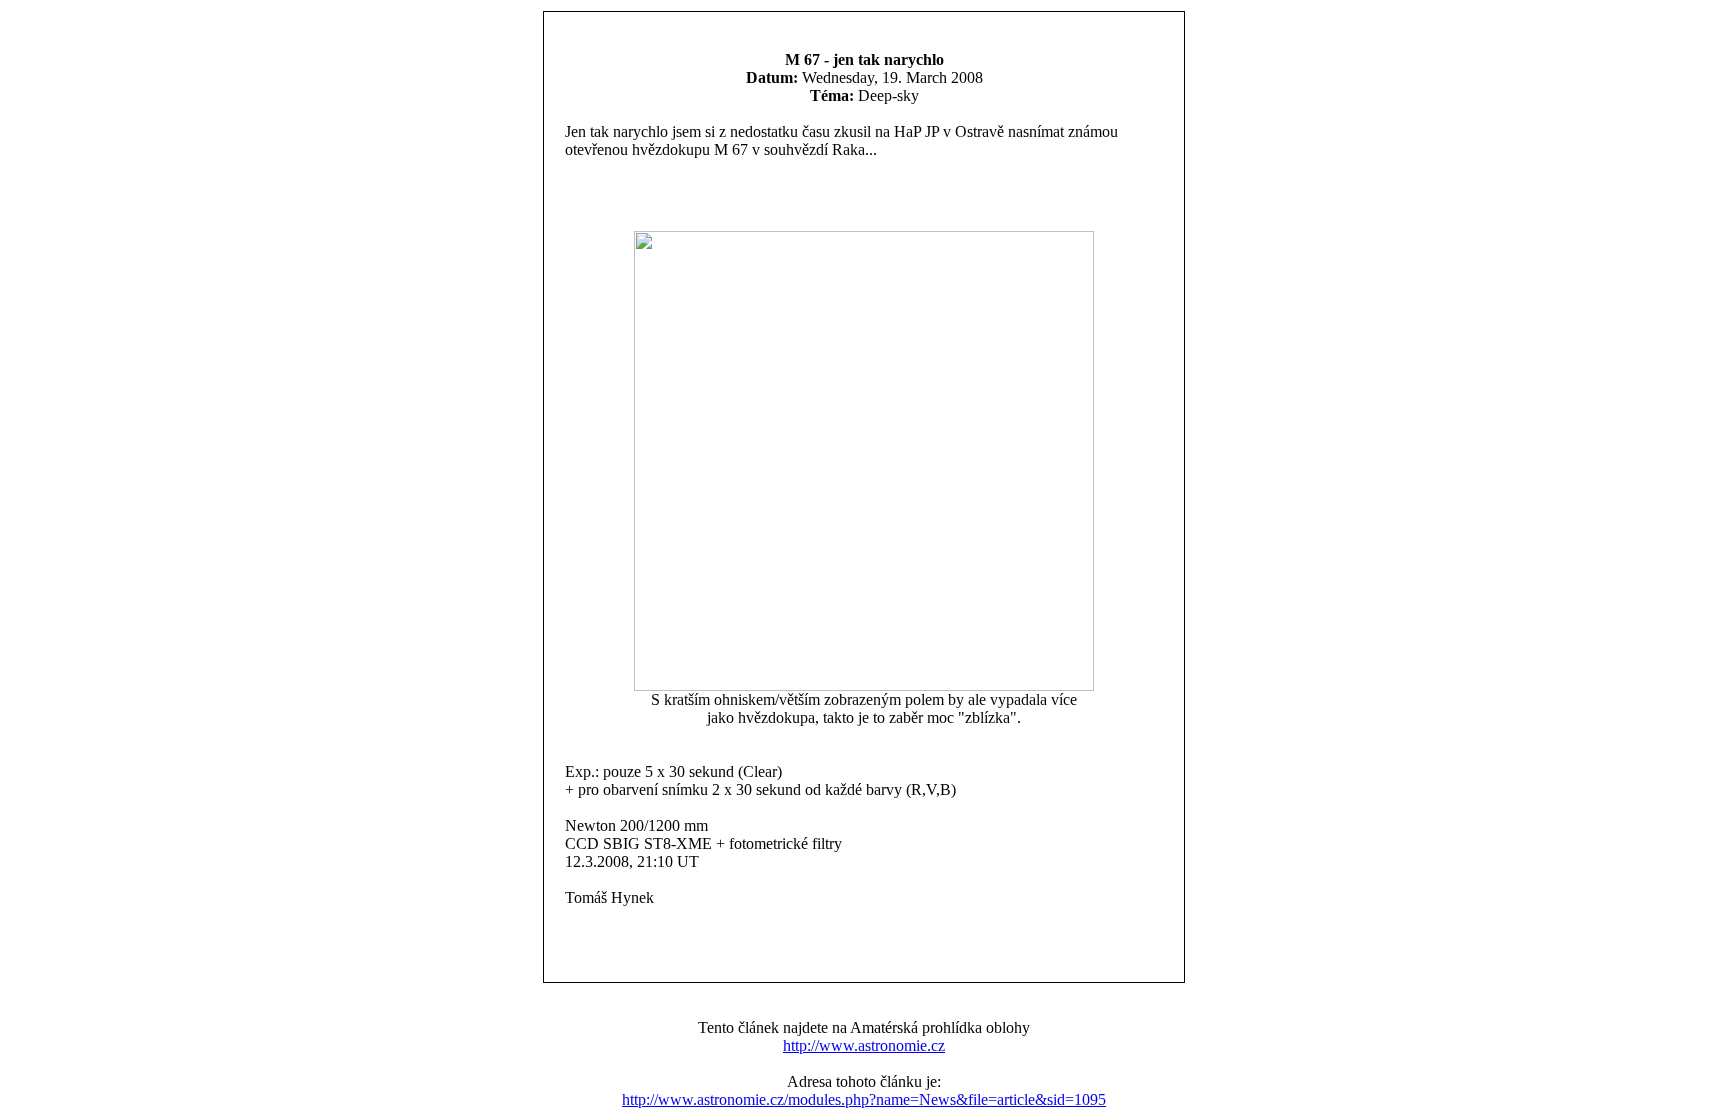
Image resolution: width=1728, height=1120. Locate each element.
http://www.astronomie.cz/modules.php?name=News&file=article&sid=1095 (864, 1099)
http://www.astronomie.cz (864, 1045)
